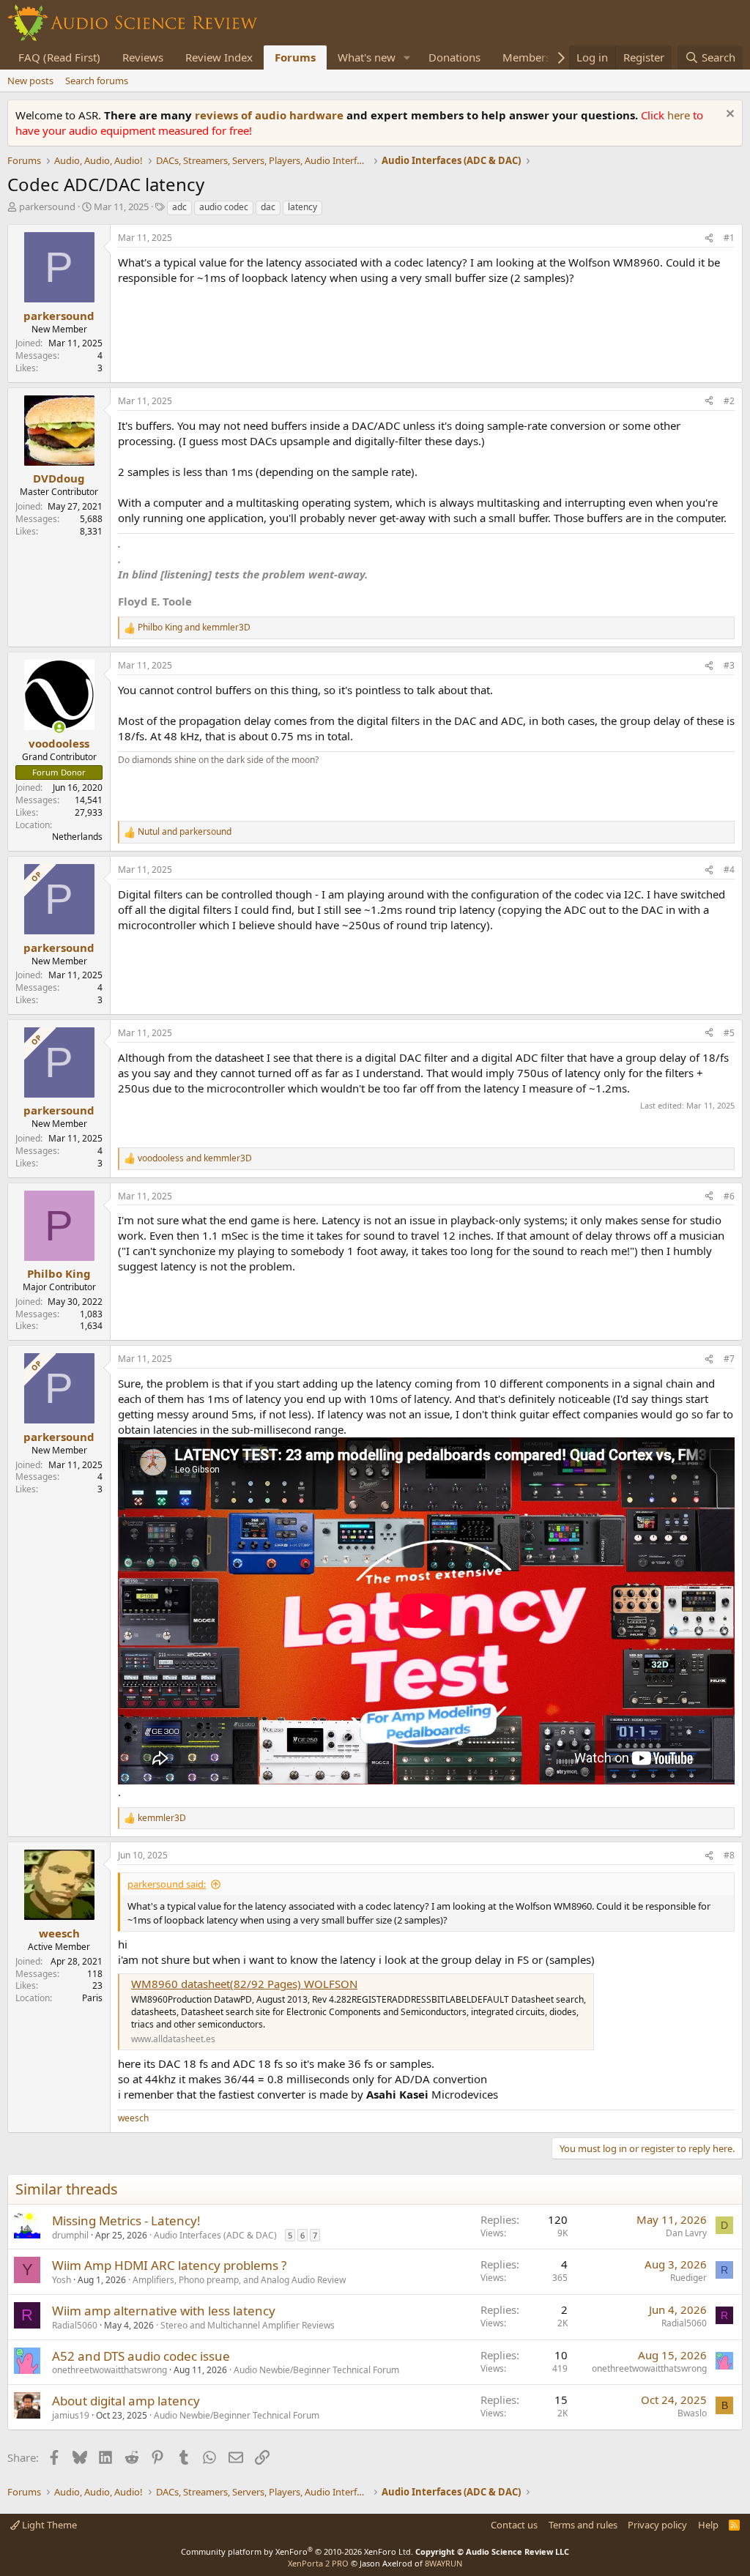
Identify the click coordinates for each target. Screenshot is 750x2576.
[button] (407, 57)
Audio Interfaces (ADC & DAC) (215, 2235)
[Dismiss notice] (728, 115)
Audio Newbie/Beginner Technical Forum (316, 2370)
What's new (367, 57)
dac (268, 207)
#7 (729, 1359)
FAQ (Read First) (59, 57)
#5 (729, 1033)
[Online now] (59, 727)
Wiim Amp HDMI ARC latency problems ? (169, 2265)
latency (302, 207)
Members (527, 57)
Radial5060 (75, 2325)
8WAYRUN (443, 2563)
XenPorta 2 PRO (318, 2563)
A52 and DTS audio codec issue (141, 2356)
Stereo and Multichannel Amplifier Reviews (248, 2325)
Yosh (62, 2280)
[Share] (709, 238)
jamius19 (71, 2415)
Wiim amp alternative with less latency (164, 2311)
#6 (729, 1196)
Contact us (514, 2525)
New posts (30, 81)
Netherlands (77, 837)
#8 (729, 1855)
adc (179, 207)
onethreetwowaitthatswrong (109, 2370)
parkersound (47, 206)
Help (708, 2525)
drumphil (70, 2235)
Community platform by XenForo (297, 2551)
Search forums (97, 81)
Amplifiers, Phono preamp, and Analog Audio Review (239, 2280)
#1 (729, 238)
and (194, 628)
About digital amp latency (126, 2401)
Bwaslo (692, 2413)
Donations (454, 57)
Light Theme (48, 2525)
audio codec (224, 207)
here (680, 115)
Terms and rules (583, 2525)
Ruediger (688, 2278)
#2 (729, 401)
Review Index (219, 57)
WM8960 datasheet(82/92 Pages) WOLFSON (244, 1984)
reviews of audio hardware (271, 115)
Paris (92, 1998)
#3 (729, 665)
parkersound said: (167, 1884)
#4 (729, 870)
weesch (133, 2118)
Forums (295, 57)
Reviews (143, 57)
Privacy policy (657, 2525)
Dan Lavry (686, 2233)
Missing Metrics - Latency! (126, 2221)
